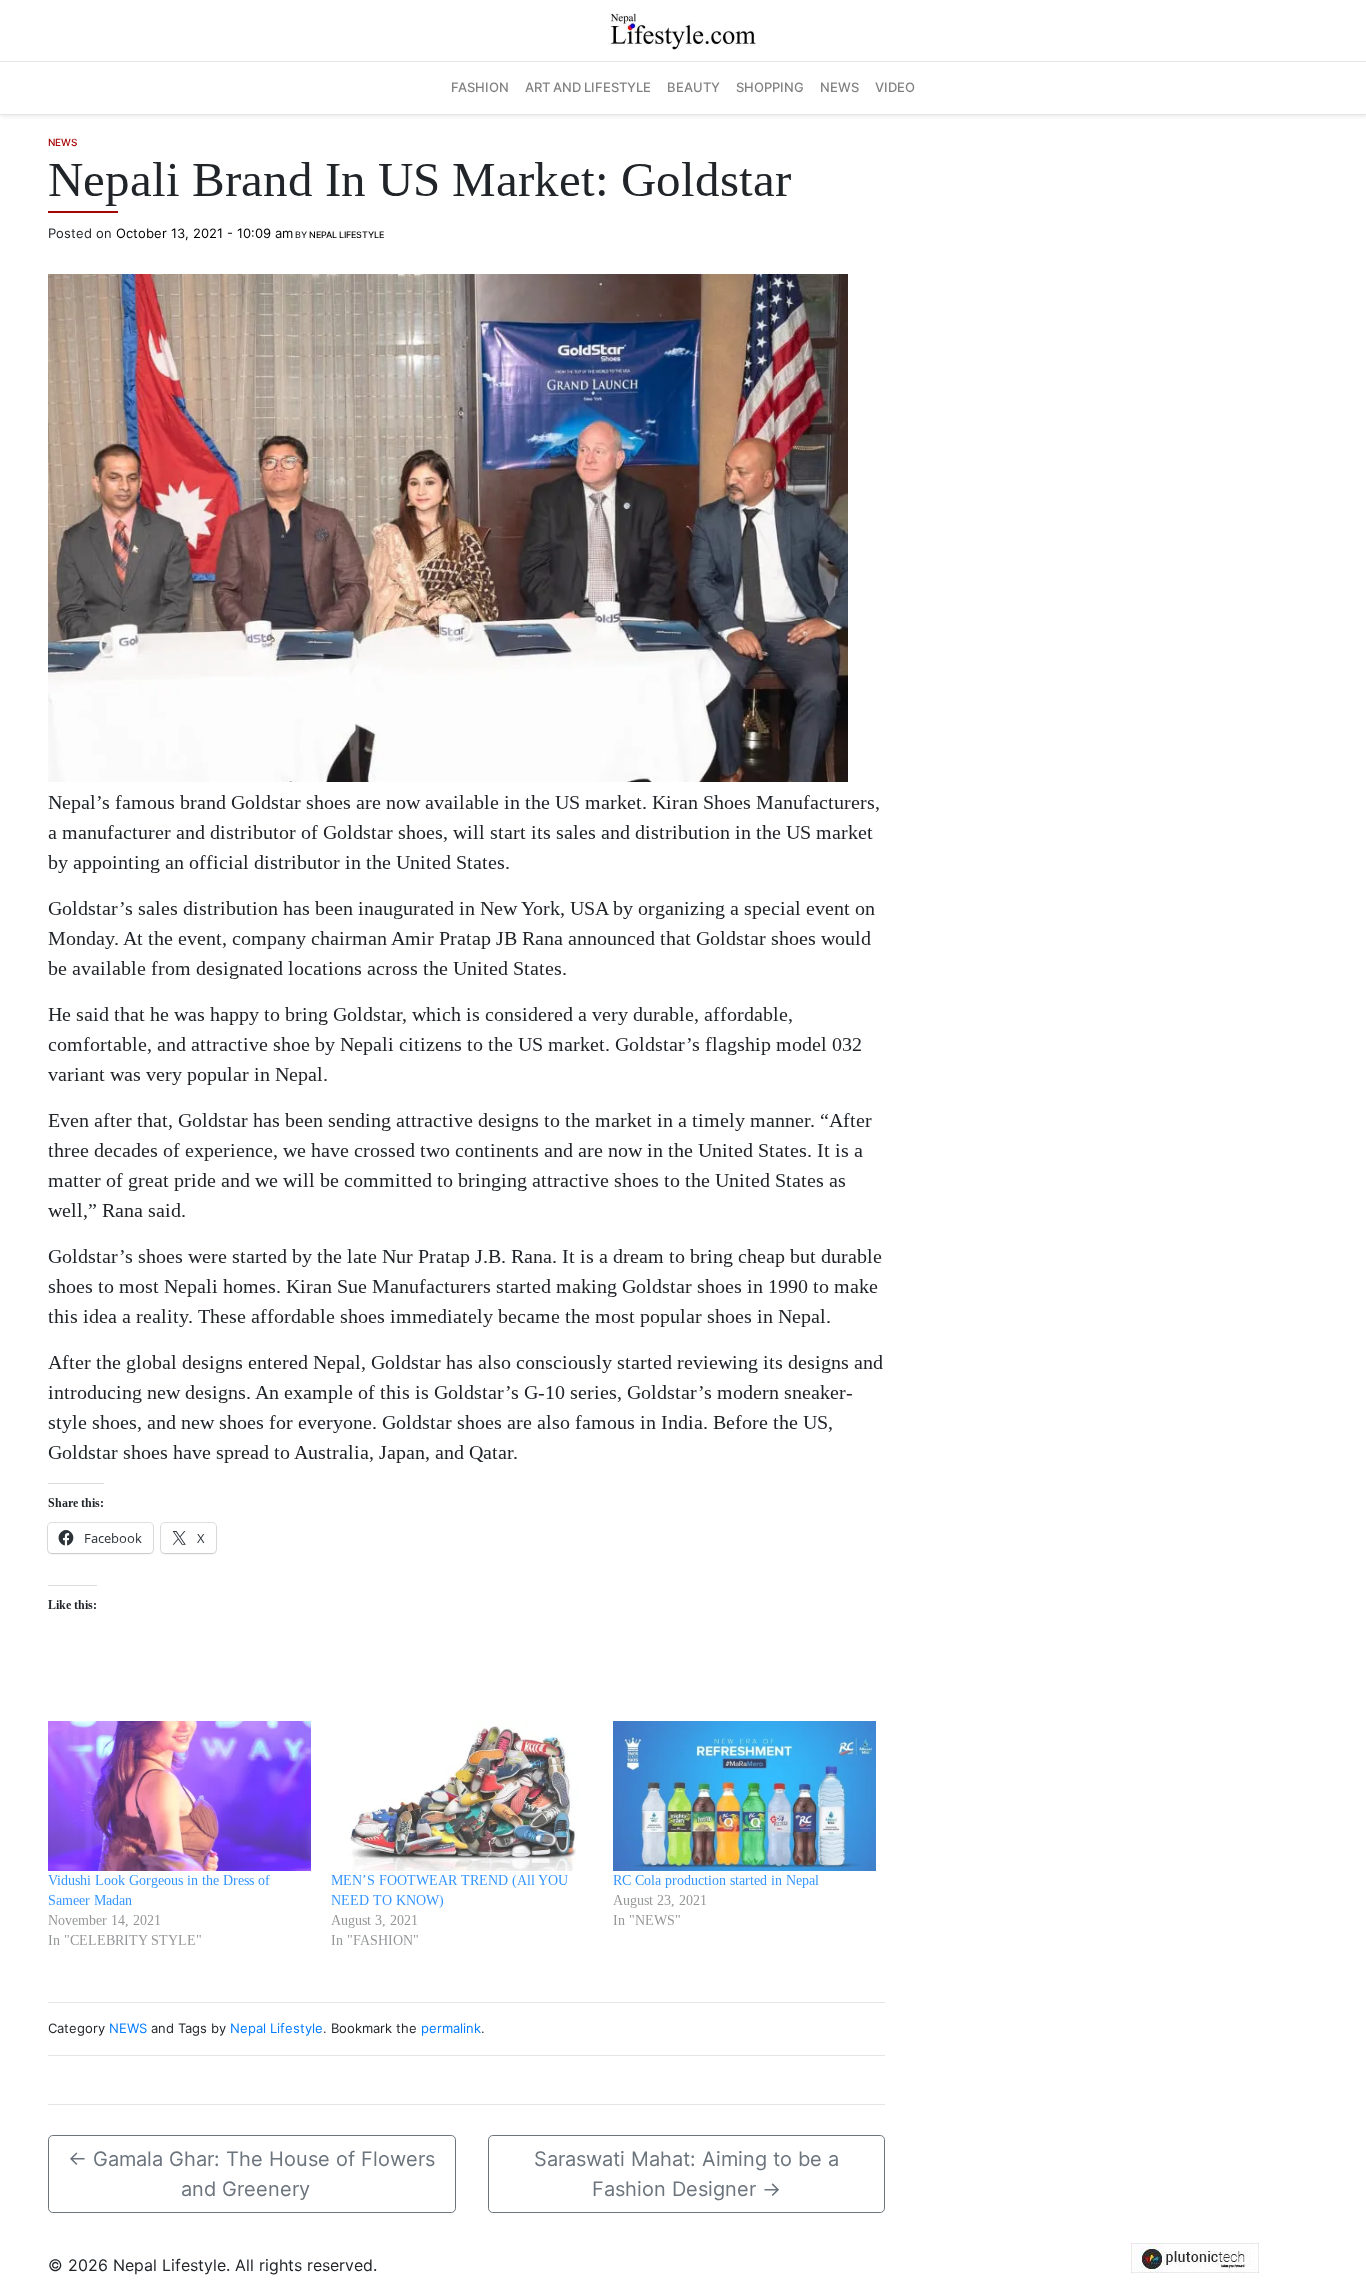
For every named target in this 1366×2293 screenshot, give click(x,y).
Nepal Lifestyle (346, 234)
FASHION (480, 87)
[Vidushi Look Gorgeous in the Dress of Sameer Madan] (179, 1796)
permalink (451, 2028)
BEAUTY (693, 87)
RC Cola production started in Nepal (716, 1880)
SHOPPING (770, 87)
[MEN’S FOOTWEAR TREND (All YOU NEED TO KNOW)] (462, 1796)
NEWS (839, 87)
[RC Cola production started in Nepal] (744, 1796)
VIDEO (895, 87)
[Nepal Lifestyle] (683, 29)
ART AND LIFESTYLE (588, 87)
